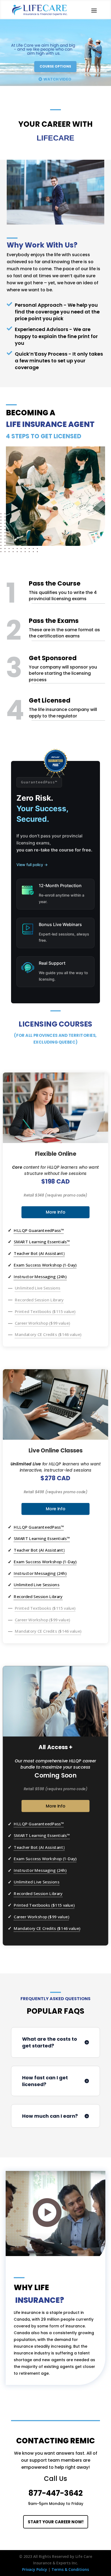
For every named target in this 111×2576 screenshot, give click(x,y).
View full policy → (32, 865)
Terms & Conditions (70, 2569)
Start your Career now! (56, 2522)
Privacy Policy (35, 2569)
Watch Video (57, 79)
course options (55, 66)
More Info (55, 1212)
